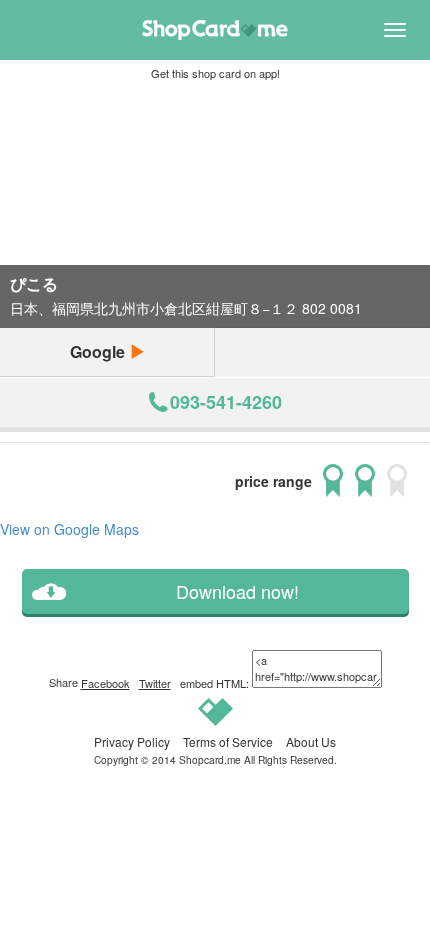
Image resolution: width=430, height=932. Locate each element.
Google (99, 351)
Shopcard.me (210, 759)
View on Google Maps (69, 529)
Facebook (105, 683)
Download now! (237, 591)
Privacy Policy (132, 741)
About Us (311, 741)
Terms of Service (228, 741)
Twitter (155, 683)
